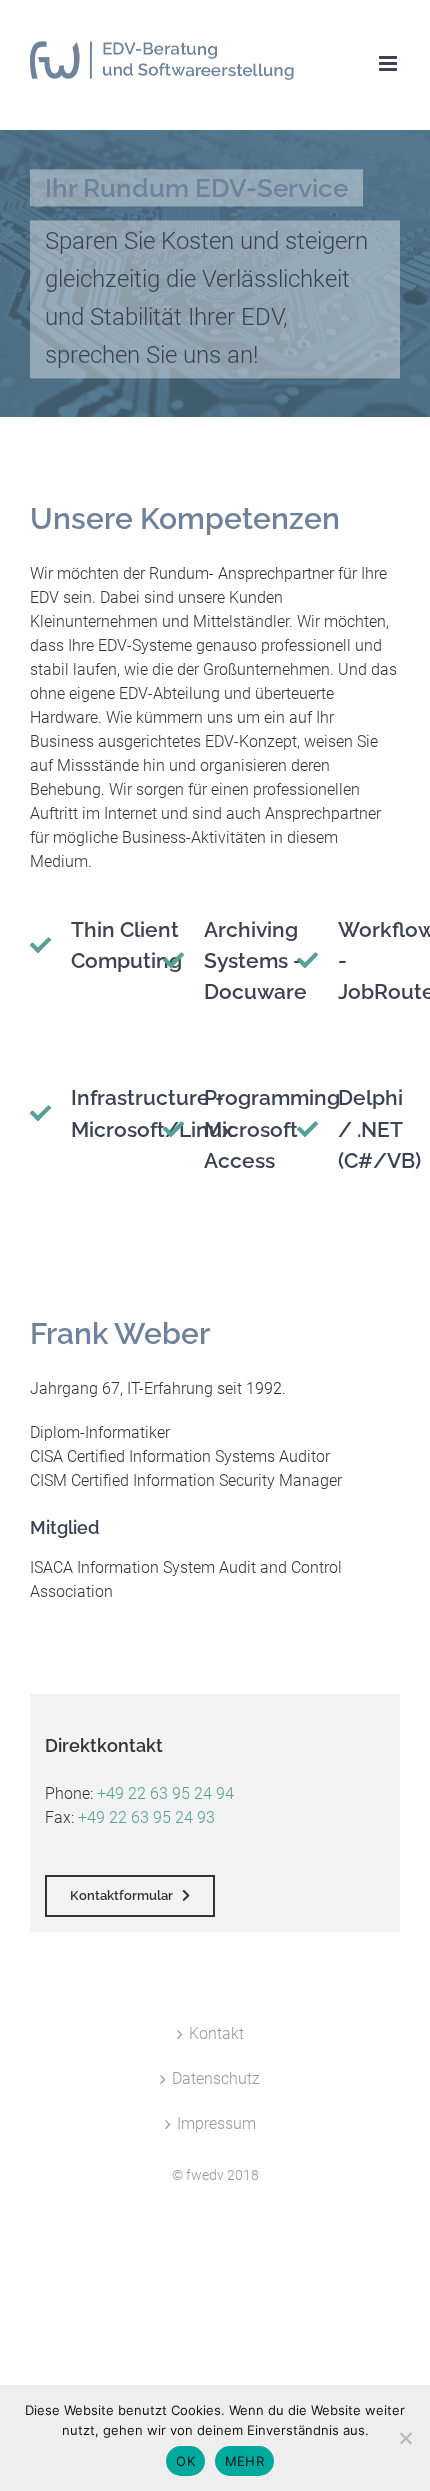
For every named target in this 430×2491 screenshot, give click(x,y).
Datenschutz (216, 2078)
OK (185, 2461)
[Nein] (405, 2438)
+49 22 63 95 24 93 (146, 1817)
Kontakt (216, 2033)
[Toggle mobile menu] (389, 63)
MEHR (244, 2461)
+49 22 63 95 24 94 (165, 1793)
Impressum (216, 2123)
